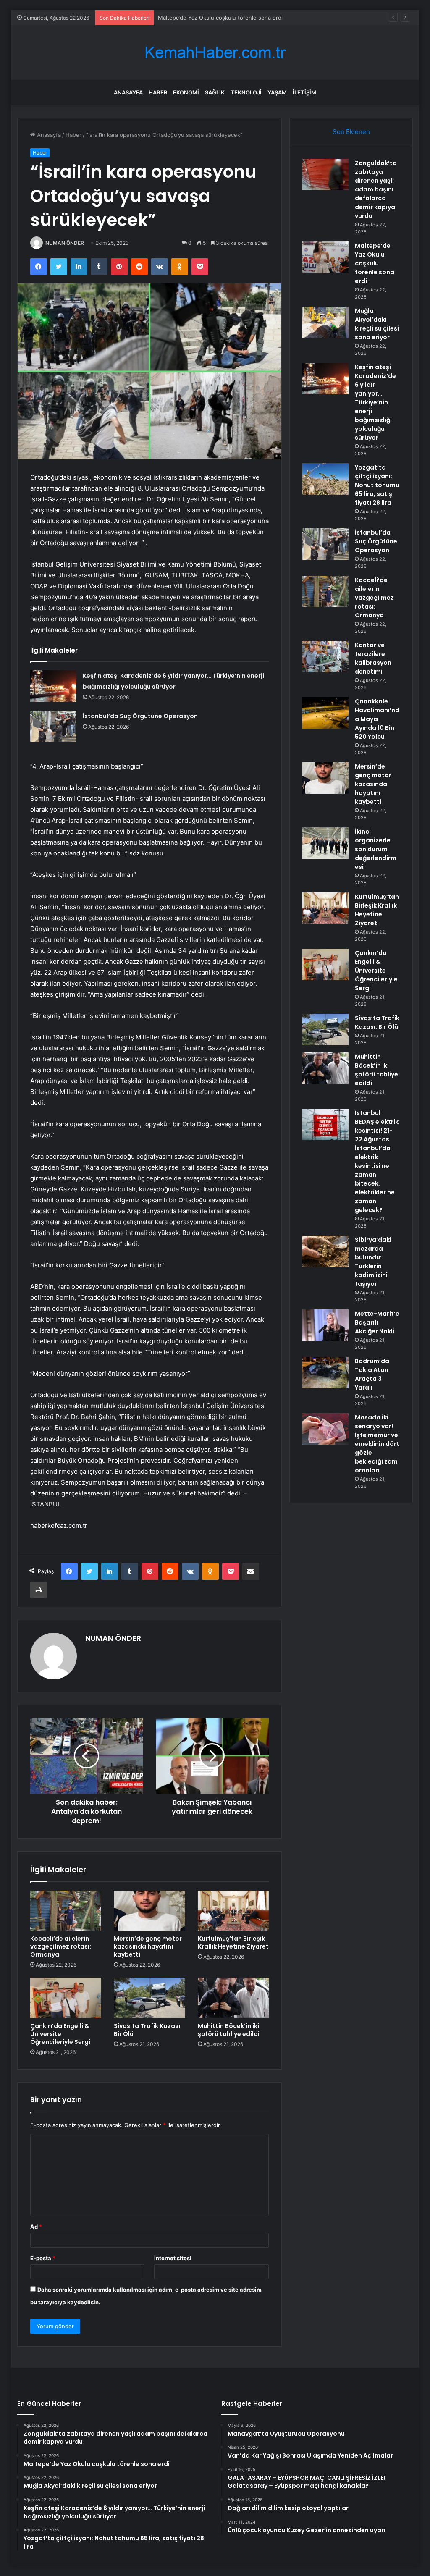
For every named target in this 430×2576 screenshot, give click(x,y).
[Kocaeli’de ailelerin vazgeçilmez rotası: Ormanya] (66, 1911)
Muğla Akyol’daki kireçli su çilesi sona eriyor (215, 18)
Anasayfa (128, 92)
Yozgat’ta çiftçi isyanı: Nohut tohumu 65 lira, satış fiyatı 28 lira (377, 485)
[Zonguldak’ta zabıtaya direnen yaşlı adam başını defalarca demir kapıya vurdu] (325, 174)
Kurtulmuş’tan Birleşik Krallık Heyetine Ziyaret (233, 1942)
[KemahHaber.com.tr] (215, 53)
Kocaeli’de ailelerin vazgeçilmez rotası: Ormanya (61, 1946)
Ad (36, 2227)
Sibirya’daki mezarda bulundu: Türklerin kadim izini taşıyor (373, 1262)
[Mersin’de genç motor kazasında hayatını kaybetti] (149, 1911)
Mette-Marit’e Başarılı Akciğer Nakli (377, 1322)
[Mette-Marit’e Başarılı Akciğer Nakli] (325, 1325)
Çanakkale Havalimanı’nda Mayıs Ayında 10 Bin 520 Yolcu (377, 719)
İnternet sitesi (173, 2258)
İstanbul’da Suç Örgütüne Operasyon (140, 716)
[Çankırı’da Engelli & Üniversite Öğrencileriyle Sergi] (66, 1998)
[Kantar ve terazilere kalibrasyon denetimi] (325, 657)
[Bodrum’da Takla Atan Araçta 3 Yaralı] (325, 1373)
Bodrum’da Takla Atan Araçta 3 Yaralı (372, 1374)
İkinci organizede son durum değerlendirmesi (376, 849)
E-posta (43, 2258)
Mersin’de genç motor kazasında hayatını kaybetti (148, 1946)
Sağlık (215, 92)
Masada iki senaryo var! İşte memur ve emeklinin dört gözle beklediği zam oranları (377, 1444)
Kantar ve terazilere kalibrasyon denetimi (373, 658)
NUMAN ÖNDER (65, 243)
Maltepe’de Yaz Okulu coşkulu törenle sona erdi (375, 263)
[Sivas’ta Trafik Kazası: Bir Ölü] (149, 1998)
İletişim (304, 92)
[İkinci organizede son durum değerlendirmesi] (325, 843)
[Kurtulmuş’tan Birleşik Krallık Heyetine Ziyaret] (233, 1911)
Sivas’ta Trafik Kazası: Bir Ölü (148, 2030)
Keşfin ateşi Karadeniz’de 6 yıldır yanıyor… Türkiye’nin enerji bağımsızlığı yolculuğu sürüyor (375, 402)
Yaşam (277, 92)
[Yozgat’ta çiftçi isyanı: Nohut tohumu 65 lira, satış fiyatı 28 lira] (325, 479)
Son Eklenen (351, 132)
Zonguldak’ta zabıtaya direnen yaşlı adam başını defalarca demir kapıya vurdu (376, 189)
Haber (158, 92)
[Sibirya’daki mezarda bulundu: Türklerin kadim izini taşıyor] (325, 1251)
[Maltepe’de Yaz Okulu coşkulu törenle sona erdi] (325, 257)
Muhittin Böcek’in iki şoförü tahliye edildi (229, 2030)
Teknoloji (246, 92)
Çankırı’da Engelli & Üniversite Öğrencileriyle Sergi (60, 2034)
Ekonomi (186, 92)
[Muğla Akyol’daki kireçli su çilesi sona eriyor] (325, 322)
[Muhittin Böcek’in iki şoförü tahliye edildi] (233, 1998)
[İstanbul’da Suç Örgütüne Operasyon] (53, 727)
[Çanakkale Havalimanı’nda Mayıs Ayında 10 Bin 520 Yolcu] (325, 713)
